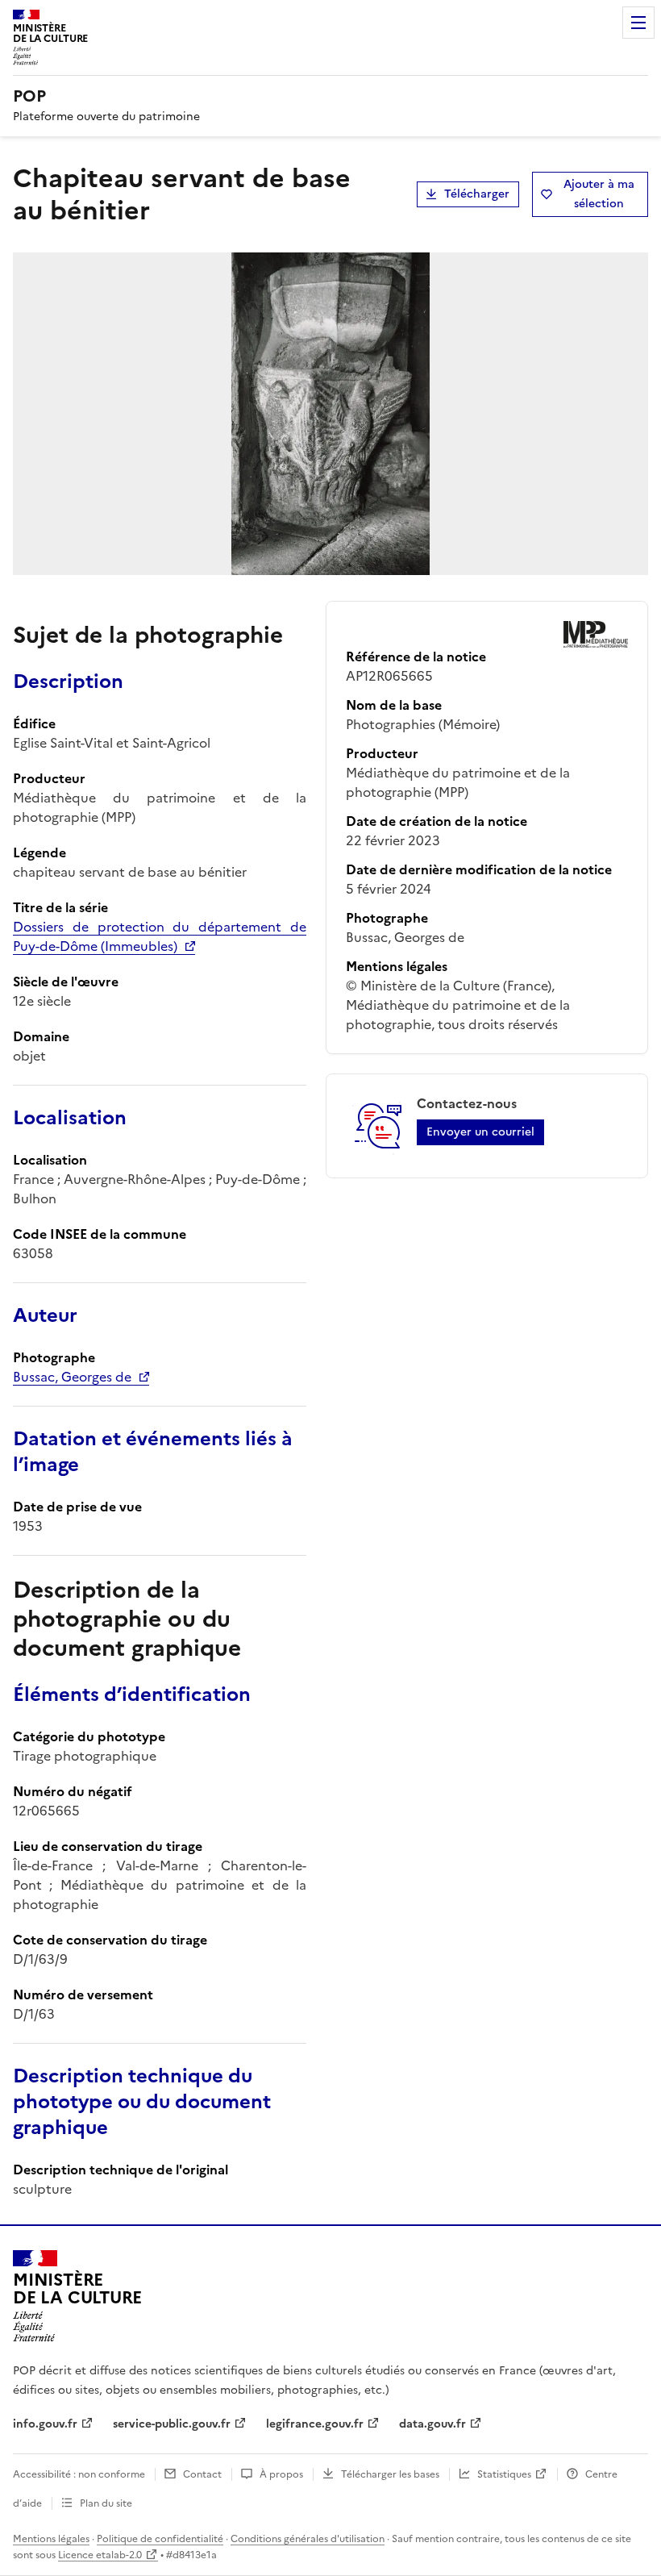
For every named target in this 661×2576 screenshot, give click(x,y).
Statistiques (504, 2474)
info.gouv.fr (45, 2424)
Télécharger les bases (390, 2474)
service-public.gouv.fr (172, 2424)
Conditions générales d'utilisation (308, 2539)
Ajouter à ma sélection (599, 194)
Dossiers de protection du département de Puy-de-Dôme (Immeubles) (160, 936)
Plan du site (106, 2503)
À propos (281, 2474)
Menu (638, 23)
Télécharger (477, 194)
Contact (202, 2474)
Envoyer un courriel (480, 1132)
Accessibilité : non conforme (79, 2474)
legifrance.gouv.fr (315, 2424)
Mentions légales (51, 2539)
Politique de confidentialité (160, 2539)
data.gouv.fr (432, 2424)
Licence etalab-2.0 (100, 2555)
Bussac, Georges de (72, 1377)
